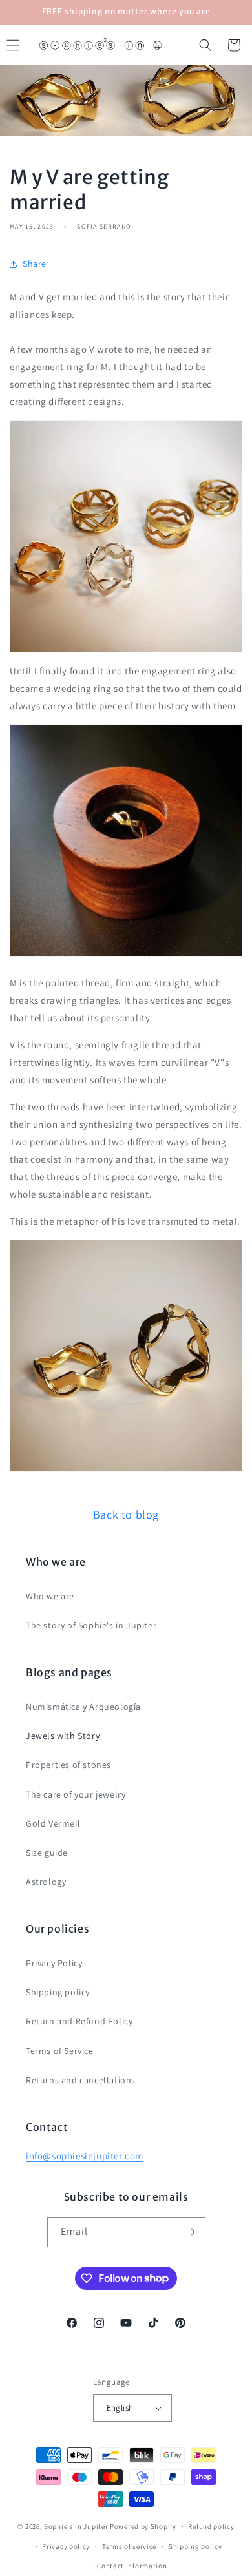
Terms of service (129, 2546)
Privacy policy (66, 2546)
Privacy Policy (54, 1963)
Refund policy (211, 2526)
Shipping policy (58, 1992)
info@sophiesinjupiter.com (85, 2156)
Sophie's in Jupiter (76, 2526)
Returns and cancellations (81, 2080)
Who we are (50, 1596)
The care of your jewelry (76, 1794)
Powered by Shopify (143, 2526)
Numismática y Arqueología (83, 1707)
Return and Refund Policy (79, 2021)
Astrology (46, 1882)
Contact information (132, 2566)
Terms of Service (60, 2051)
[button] (205, 45)
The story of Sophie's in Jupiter (91, 1625)
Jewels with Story (63, 1736)
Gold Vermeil (53, 1823)
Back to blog (126, 1514)
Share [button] (35, 264)
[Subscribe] (191, 2232)
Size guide (47, 1853)
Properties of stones (68, 1765)
